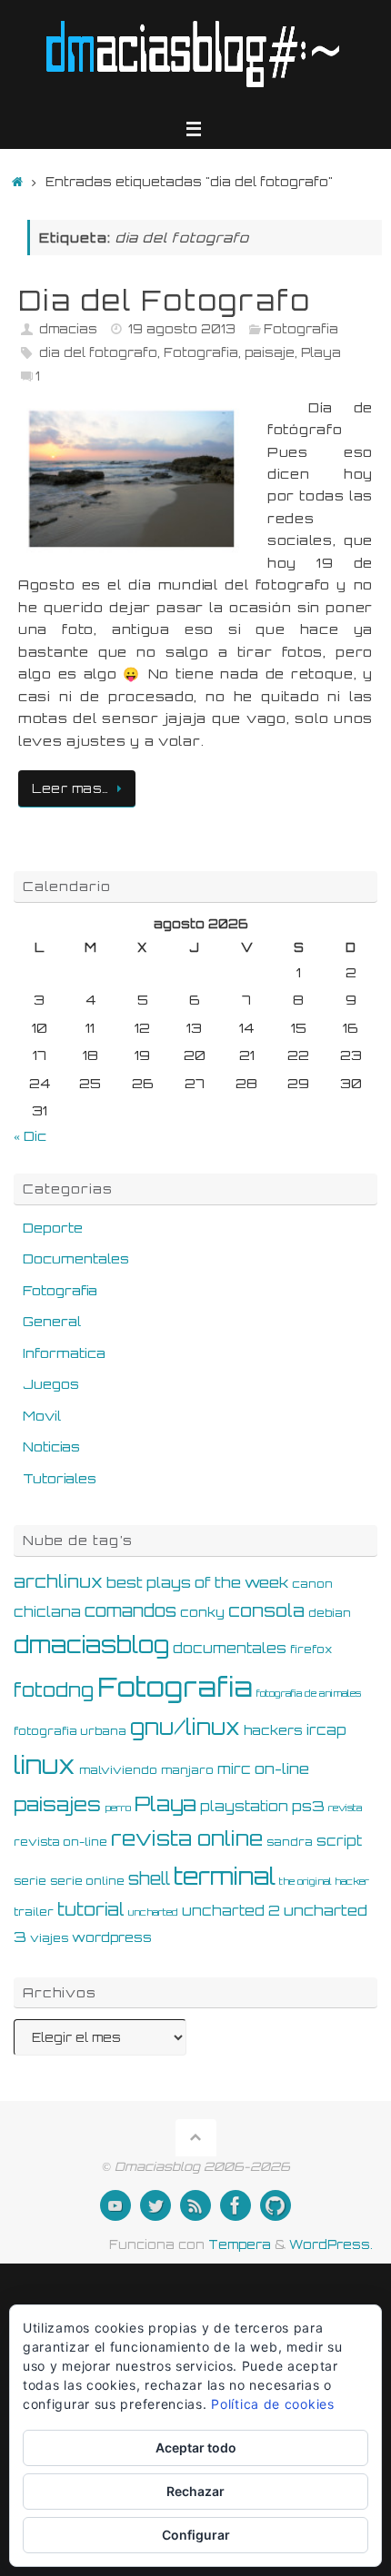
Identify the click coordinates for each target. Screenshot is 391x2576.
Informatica (64, 1352)
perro (118, 1808)
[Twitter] (155, 2205)
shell (149, 1878)
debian (330, 1612)
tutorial (91, 1909)
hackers (273, 1730)
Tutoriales (60, 1478)
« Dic (30, 1135)
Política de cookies (272, 2404)
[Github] (276, 2205)
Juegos (51, 1383)
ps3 (308, 1806)
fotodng (54, 1689)
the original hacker (324, 1881)
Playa (321, 352)
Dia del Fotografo (165, 300)
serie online (87, 1880)
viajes (49, 1937)
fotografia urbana (70, 1730)
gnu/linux (185, 1727)
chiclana (47, 1612)
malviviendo (118, 1769)
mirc (234, 1769)
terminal (225, 1876)
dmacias (68, 329)
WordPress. (331, 2244)
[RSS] (195, 2205)
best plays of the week (197, 1582)
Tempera (240, 2244)
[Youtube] (115, 2205)
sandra (290, 1841)
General (52, 1321)
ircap (326, 1730)
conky (202, 1612)
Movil (42, 1415)
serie (30, 1880)
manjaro (187, 1769)
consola (266, 1610)
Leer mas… (70, 788)
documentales (230, 1648)
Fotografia (301, 329)
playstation (244, 1806)
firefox (311, 1649)
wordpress (112, 1937)
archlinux (58, 1581)
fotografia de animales (309, 1693)
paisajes (57, 1804)
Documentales (76, 1258)
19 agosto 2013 (182, 329)
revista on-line (60, 1841)
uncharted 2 (231, 1911)
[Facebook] (236, 2205)
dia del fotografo (98, 352)
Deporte (53, 1227)
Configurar (196, 2535)
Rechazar (195, 2491)
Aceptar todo (196, 2447)
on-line (282, 1769)
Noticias (51, 1446)
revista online (187, 1838)
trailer (34, 1911)
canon (312, 1583)
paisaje (270, 352)
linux (45, 1765)
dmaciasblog (91, 1645)
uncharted (153, 1912)
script (339, 1841)
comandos (130, 1610)
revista (345, 1808)
